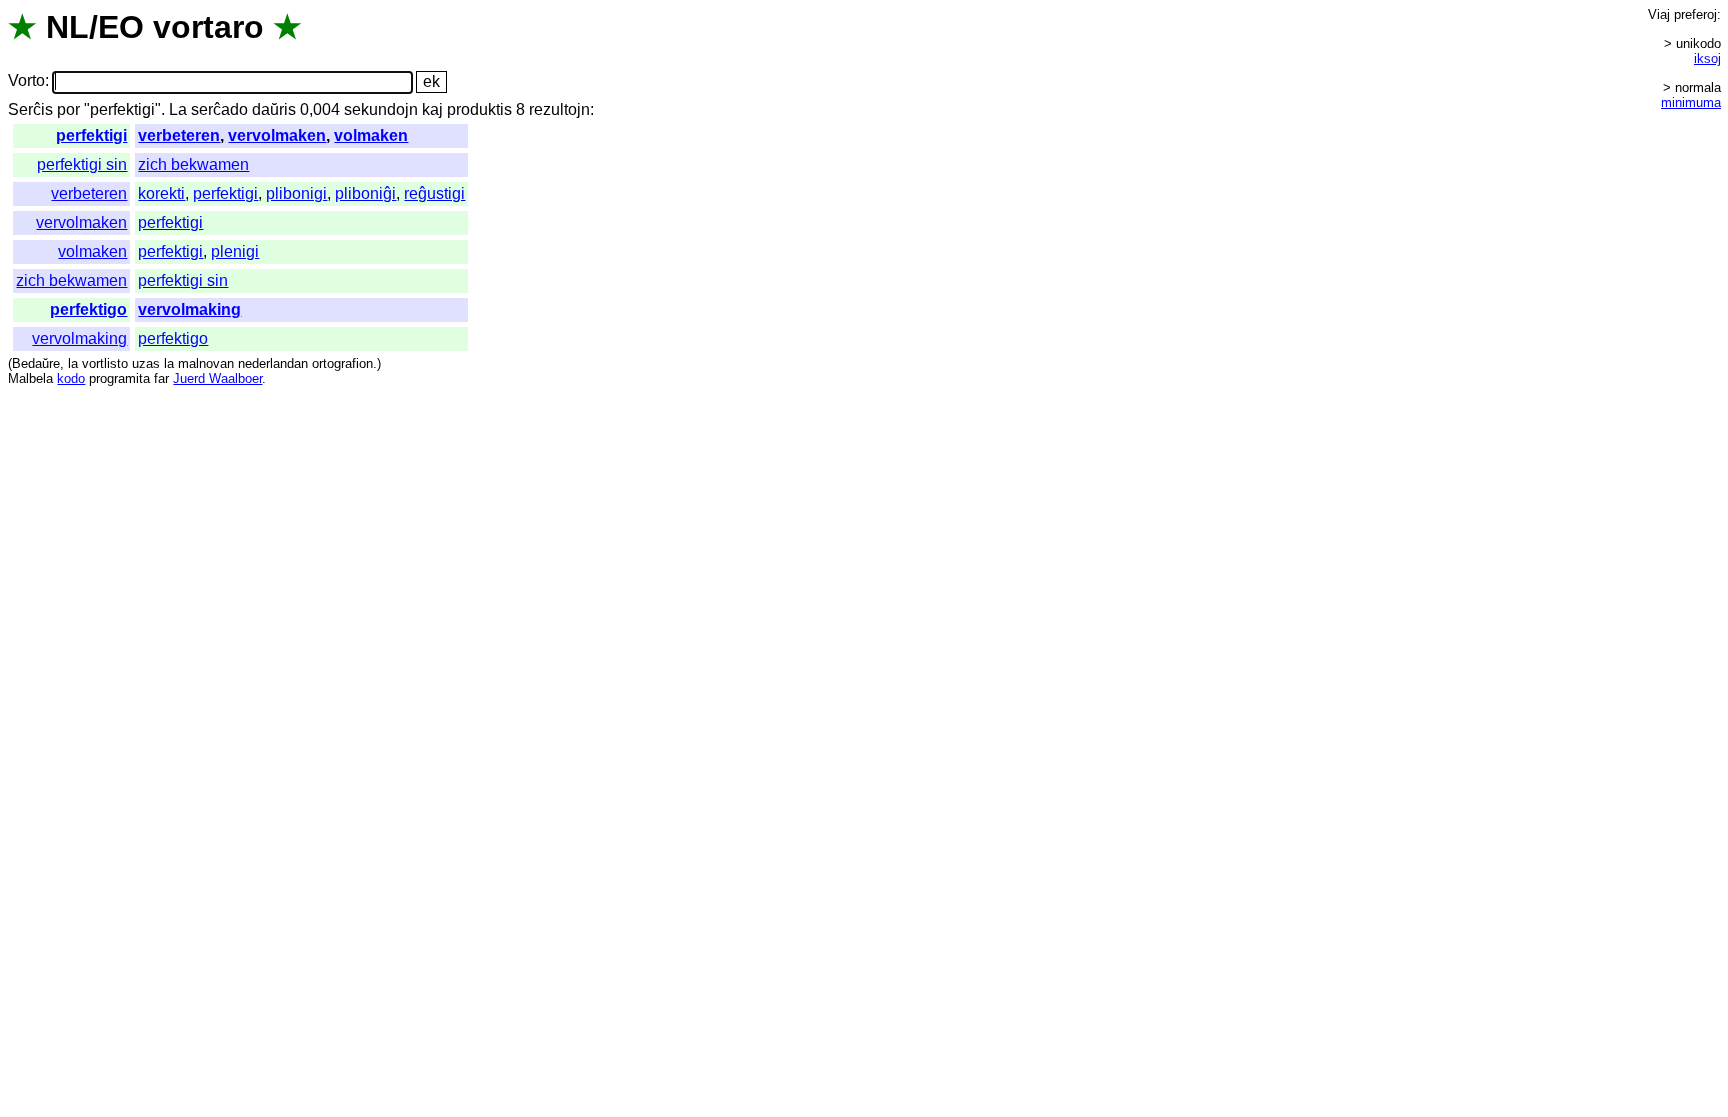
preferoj (1695, 14)
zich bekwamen (193, 164)
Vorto (26, 81)
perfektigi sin (82, 164)
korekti (161, 193)
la (73, 363)
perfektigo (88, 309)
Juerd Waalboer (217, 378)
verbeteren (179, 135)
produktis (479, 109)
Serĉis (30, 109)
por (68, 109)
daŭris (274, 109)
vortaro (208, 27)
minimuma (1691, 102)
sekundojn (381, 109)
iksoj (1707, 58)
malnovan (206, 363)
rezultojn (559, 109)
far (161, 378)
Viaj (1659, 14)
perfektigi (91, 135)
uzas (146, 363)
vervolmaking (189, 309)
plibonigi (296, 193)
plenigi (235, 251)
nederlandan (273, 363)
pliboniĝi (365, 193)
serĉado (219, 109)
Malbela (30, 378)
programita (119, 378)
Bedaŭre (36, 363)
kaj (432, 109)
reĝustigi (434, 193)
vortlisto (105, 363)
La (178, 109)
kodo (71, 378)
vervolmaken (277, 135)
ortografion (342, 363)
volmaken (371, 135)
